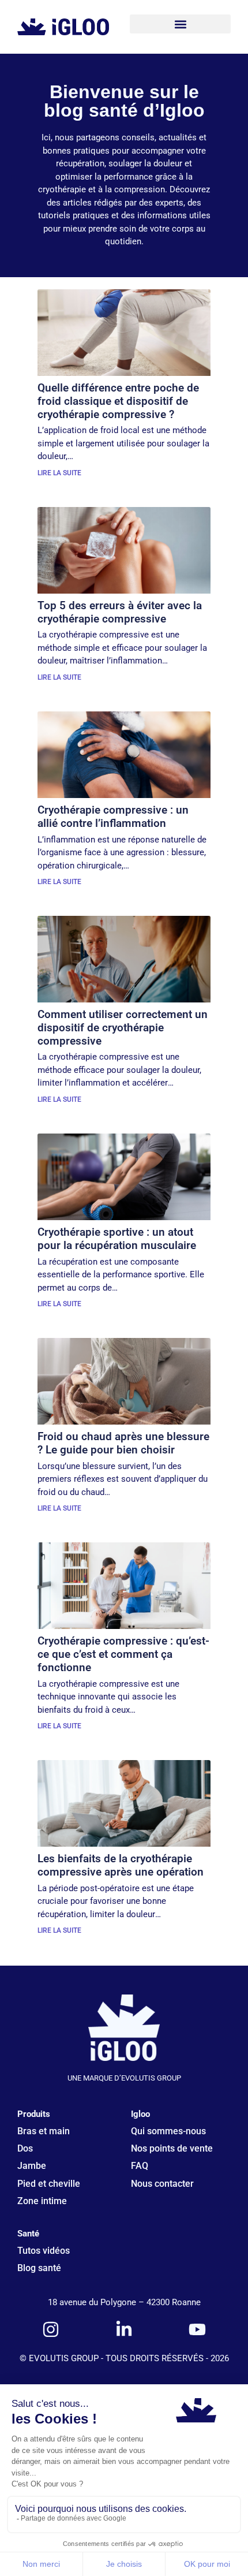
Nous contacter (162, 2184)
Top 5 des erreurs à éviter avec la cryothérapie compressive (120, 612)
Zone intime (42, 2201)
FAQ (140, 2166)
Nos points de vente (172, 2148)
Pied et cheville (49, 2184)
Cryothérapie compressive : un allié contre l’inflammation (113, 817)
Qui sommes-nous (168, 2131)
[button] (180, 24)
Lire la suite (59, 473)
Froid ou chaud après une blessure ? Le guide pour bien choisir (123, 1443)
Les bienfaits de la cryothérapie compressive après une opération (121, 1865)
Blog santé (39, 2268)
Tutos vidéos (44, 2251)
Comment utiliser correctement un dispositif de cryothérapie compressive (123, 1028)
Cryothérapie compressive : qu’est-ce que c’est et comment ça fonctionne (123, 1654)
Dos (25, 2148)
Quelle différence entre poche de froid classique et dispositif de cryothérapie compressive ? (118, 401)
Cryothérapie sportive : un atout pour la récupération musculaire (117, 1239)
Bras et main (44, 2131)
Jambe (32, 2166)
